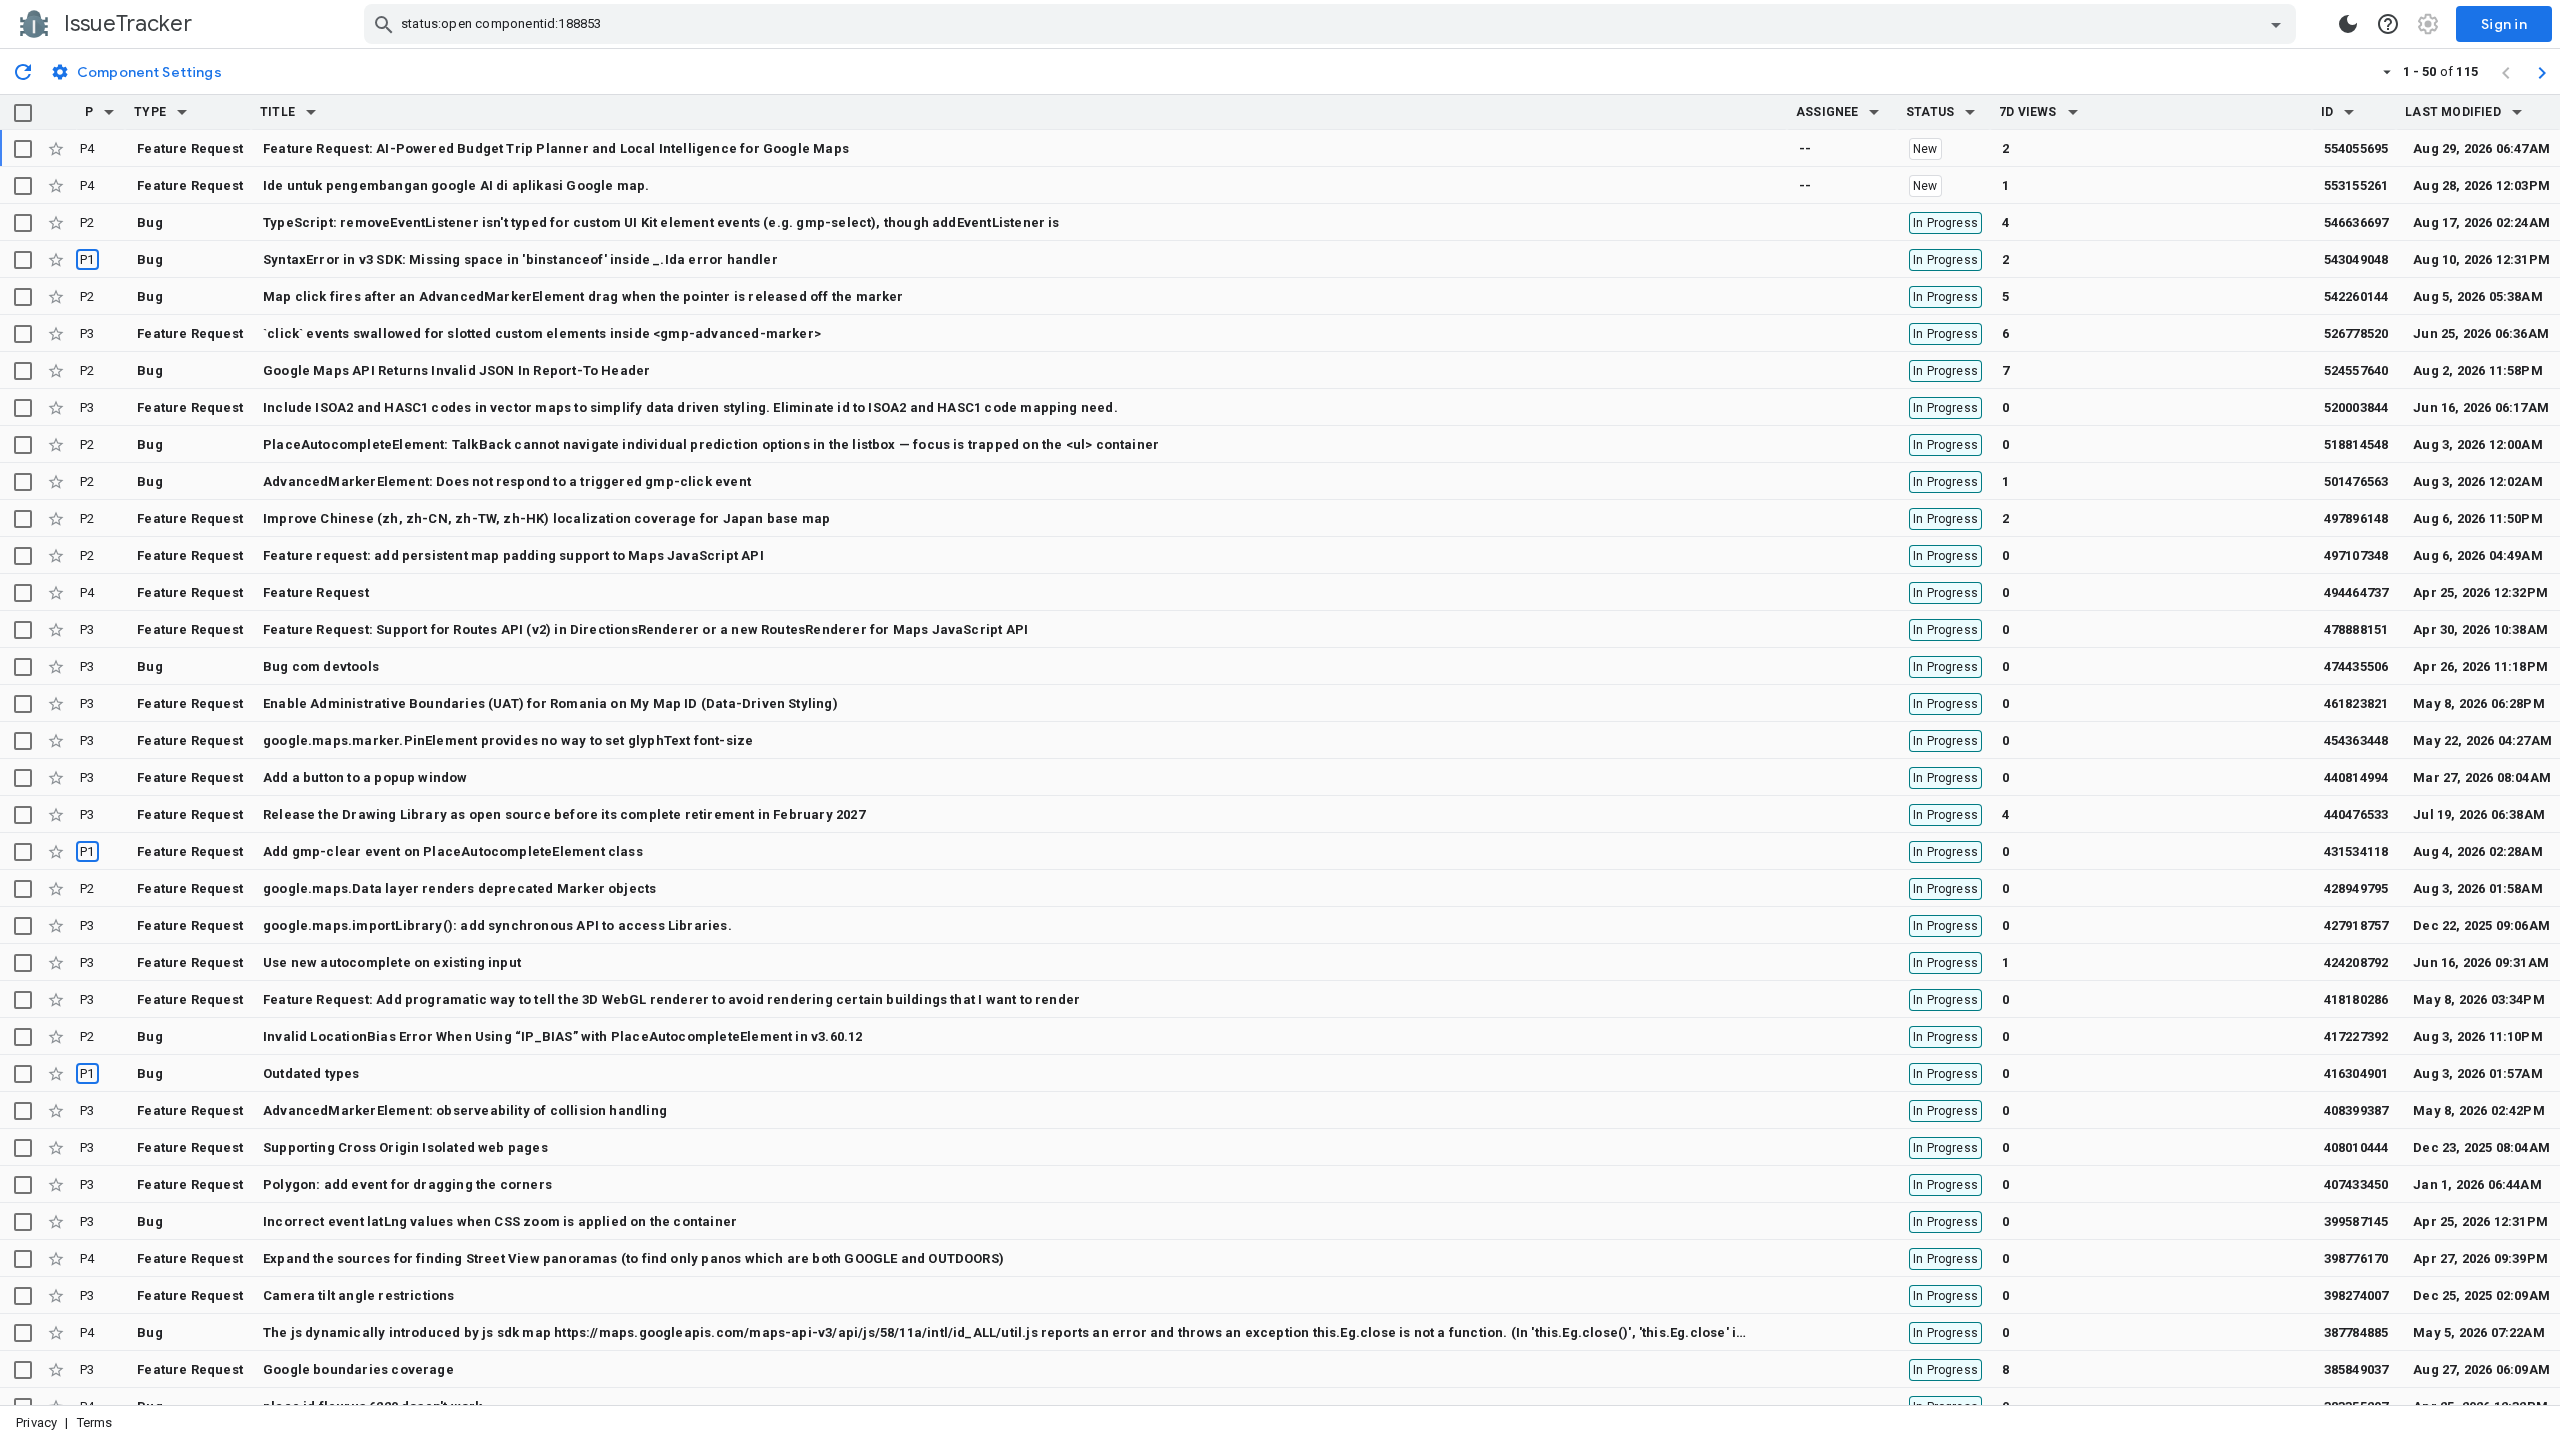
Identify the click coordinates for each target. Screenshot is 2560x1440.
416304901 (2356, 1073)
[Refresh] (23, 71)
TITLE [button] (277, 112)
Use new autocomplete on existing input (392, 962)
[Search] (384, 24)
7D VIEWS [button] (2028, 112)
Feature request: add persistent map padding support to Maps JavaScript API (513, 555)
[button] (109, 112)
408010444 (2356, 1147)
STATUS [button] (1930, 112)
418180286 (2356, 999)
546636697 (2356, 222)
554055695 (2356, 148)
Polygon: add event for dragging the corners (407, 1184)
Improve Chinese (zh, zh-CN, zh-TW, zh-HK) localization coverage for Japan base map (546, 518)
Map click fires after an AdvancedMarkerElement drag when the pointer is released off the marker (583, 296)
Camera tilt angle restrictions (359, 1295)
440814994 (2356, 777)
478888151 (2356, 629)
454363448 (2356, 740)
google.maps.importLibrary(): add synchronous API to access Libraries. (497, 925)
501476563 (2356, 481)
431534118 (2356, 851)
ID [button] (2327, 112)
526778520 (2356, 333)
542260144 (2356, 296)
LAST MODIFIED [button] (2452, 112)
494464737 (2356, 592)
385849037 (2356, 1369)
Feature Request (316, 592)
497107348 (2356, 555)
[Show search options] (2276, 24)
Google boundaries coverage (358, 1369)
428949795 (2356, 888)
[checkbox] (23, 113)
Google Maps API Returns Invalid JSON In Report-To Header (456, 370)
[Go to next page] (2542, 72)
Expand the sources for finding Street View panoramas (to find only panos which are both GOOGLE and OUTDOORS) (633, 1258)
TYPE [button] (150, 112)
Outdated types (311, 1073)
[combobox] (1332, 24)
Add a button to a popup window (365, 777)
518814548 (2356, 444)
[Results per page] (2387, 71)
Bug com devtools (321, 666)
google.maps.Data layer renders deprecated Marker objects (459, 888)
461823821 (2356, 703)
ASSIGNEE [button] (1827, 112)
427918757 (2356, 925)
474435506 (2356, 666)
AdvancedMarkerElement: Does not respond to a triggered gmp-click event (507, 481)
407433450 (2356, 1184)
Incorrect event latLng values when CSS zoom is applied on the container (500, 1221)
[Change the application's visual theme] (2348, 24)
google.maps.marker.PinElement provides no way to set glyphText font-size (508, 740)
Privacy (36, 1422)
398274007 (2356, 1295)
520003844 (2356, 407)
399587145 (2356, 1221)
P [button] (89, 112)
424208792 (2356, 962)
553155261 (2356, 185)
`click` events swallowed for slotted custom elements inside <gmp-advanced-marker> (542, 333)
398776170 (2356, 1258)
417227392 (2356, 1036)
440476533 (2356, 814)
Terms (95, 1422)
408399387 (2356, 1110)
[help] (2388, 24)
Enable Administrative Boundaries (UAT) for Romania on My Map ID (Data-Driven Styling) (550, 703)
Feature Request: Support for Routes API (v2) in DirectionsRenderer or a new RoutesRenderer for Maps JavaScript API (645, 629)
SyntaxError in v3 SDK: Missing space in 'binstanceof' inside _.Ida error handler (520, 259)
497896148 (2356, 518)
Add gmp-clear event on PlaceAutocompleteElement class (453, 851)
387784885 (2356, 1332)
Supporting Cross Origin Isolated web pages (405, 1147)
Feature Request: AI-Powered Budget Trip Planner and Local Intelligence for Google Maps (556, 148)
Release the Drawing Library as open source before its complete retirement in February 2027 (564, 814)
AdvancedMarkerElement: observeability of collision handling (465, 1110)
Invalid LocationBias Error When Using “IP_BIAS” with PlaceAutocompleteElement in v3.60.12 (563, 1036)
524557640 (2356, 370)
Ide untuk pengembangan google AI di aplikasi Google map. (456, 185)
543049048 (2356, 259)
